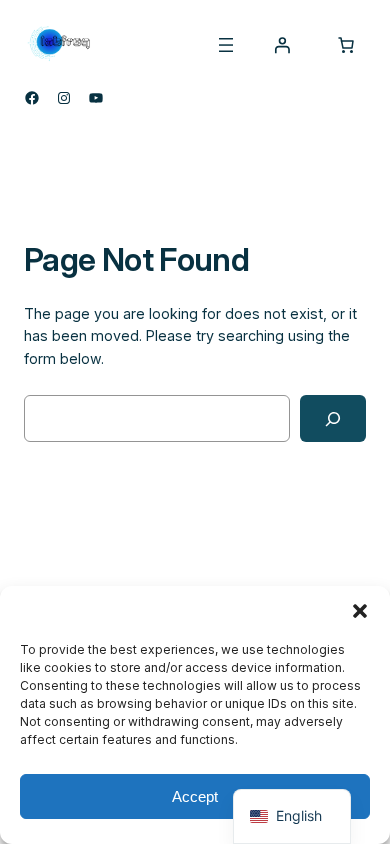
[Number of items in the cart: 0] (346, 45)
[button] (360, 611)
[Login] (282, 45)
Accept (195, 796)
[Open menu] (226, 45)
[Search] (333, 418)
